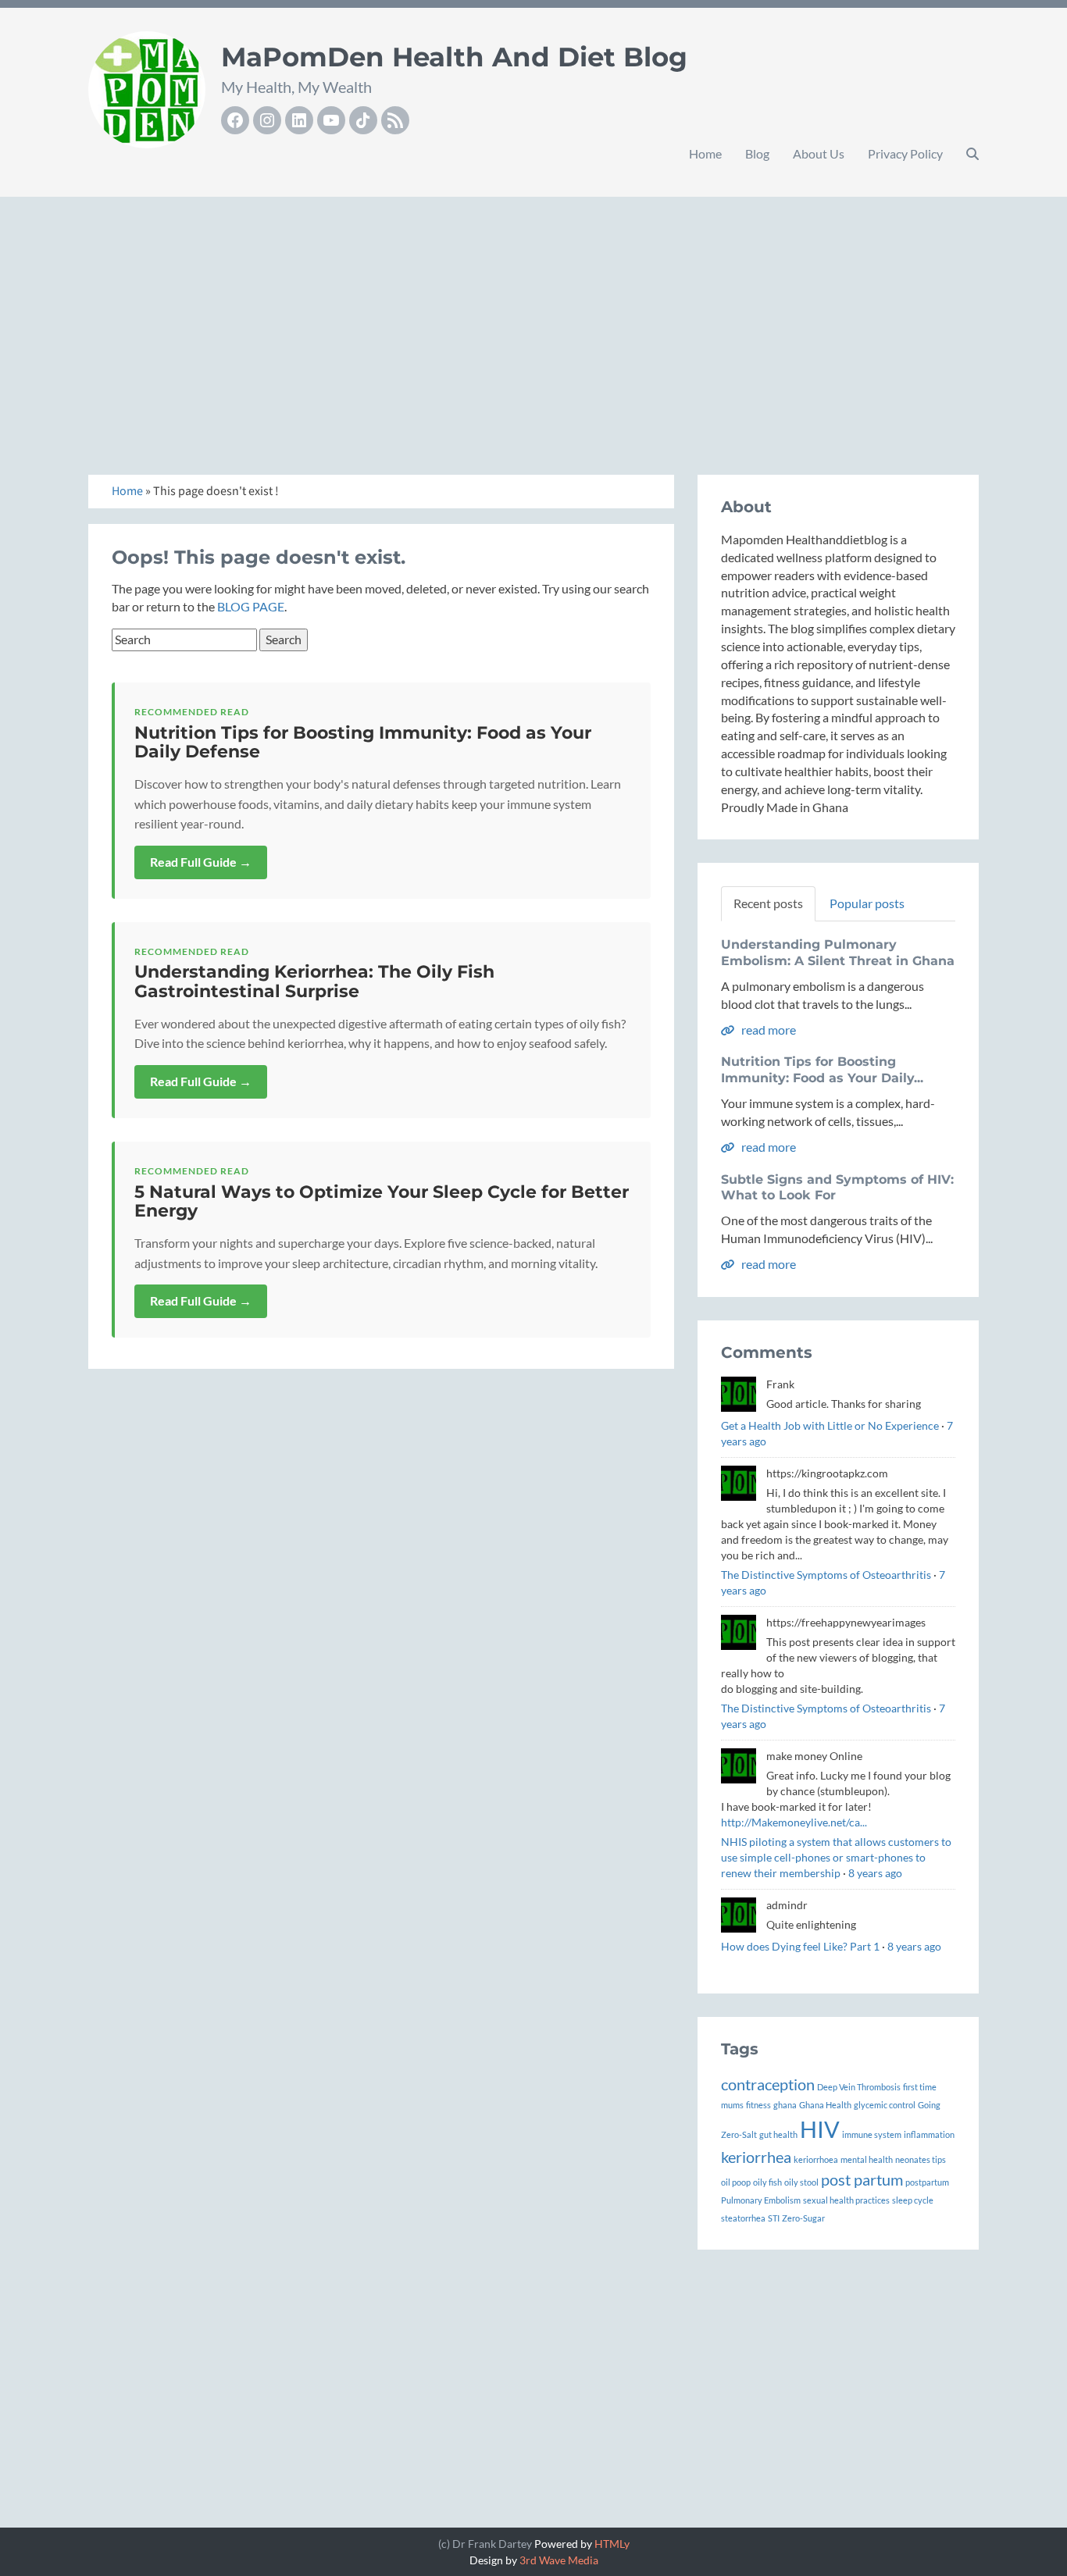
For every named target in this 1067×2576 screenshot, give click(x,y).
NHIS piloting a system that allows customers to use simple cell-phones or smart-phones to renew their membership (836, 1857)
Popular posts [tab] (867, 903)
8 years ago (875, 1873)
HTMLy (612, 2544)
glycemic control (885, 2105)
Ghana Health (825, 2105)
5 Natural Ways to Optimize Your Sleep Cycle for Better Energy (382, 1201)
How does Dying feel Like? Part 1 (800, 1946)
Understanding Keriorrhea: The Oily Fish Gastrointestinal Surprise (314, 981)
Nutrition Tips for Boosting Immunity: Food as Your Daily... (822, 1070)
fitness (758, 2105)
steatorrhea (743, 2218)
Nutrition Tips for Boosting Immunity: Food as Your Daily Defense (363, 742)
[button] (972, 154)
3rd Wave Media (559, 2560)
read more (767, 1030)
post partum (862, 2179)
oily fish (767, 2182)
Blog (757, 153)
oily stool (801, 2182)
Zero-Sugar (803, 2218)
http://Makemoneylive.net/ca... (794, 1822)
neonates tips (921, 2159)
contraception (768, 2084)
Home (705, 153)
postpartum (927, 2182)
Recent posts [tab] (768, 903)
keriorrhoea (816, 2159)
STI (774, 2218)
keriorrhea (756, 2157)
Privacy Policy (905, 153)
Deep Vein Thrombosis (859, 2087)
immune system (872, 2134)
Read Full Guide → (201, 862)
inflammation (929, 2134)
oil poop (736, 2182)
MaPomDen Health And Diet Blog (454, 57)
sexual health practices (846, 2200)
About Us (819, 153)
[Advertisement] (533, 319)
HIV (820, 2129)
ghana (785, 2105)
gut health (778, 2134)
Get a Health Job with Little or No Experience (830, 1425)
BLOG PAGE (251, 606)
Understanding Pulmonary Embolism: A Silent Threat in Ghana (838, 953)
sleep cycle (913, 2200)
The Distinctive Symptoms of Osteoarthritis (826, 1575)
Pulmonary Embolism (761, 2200)
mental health (867, 2159)
